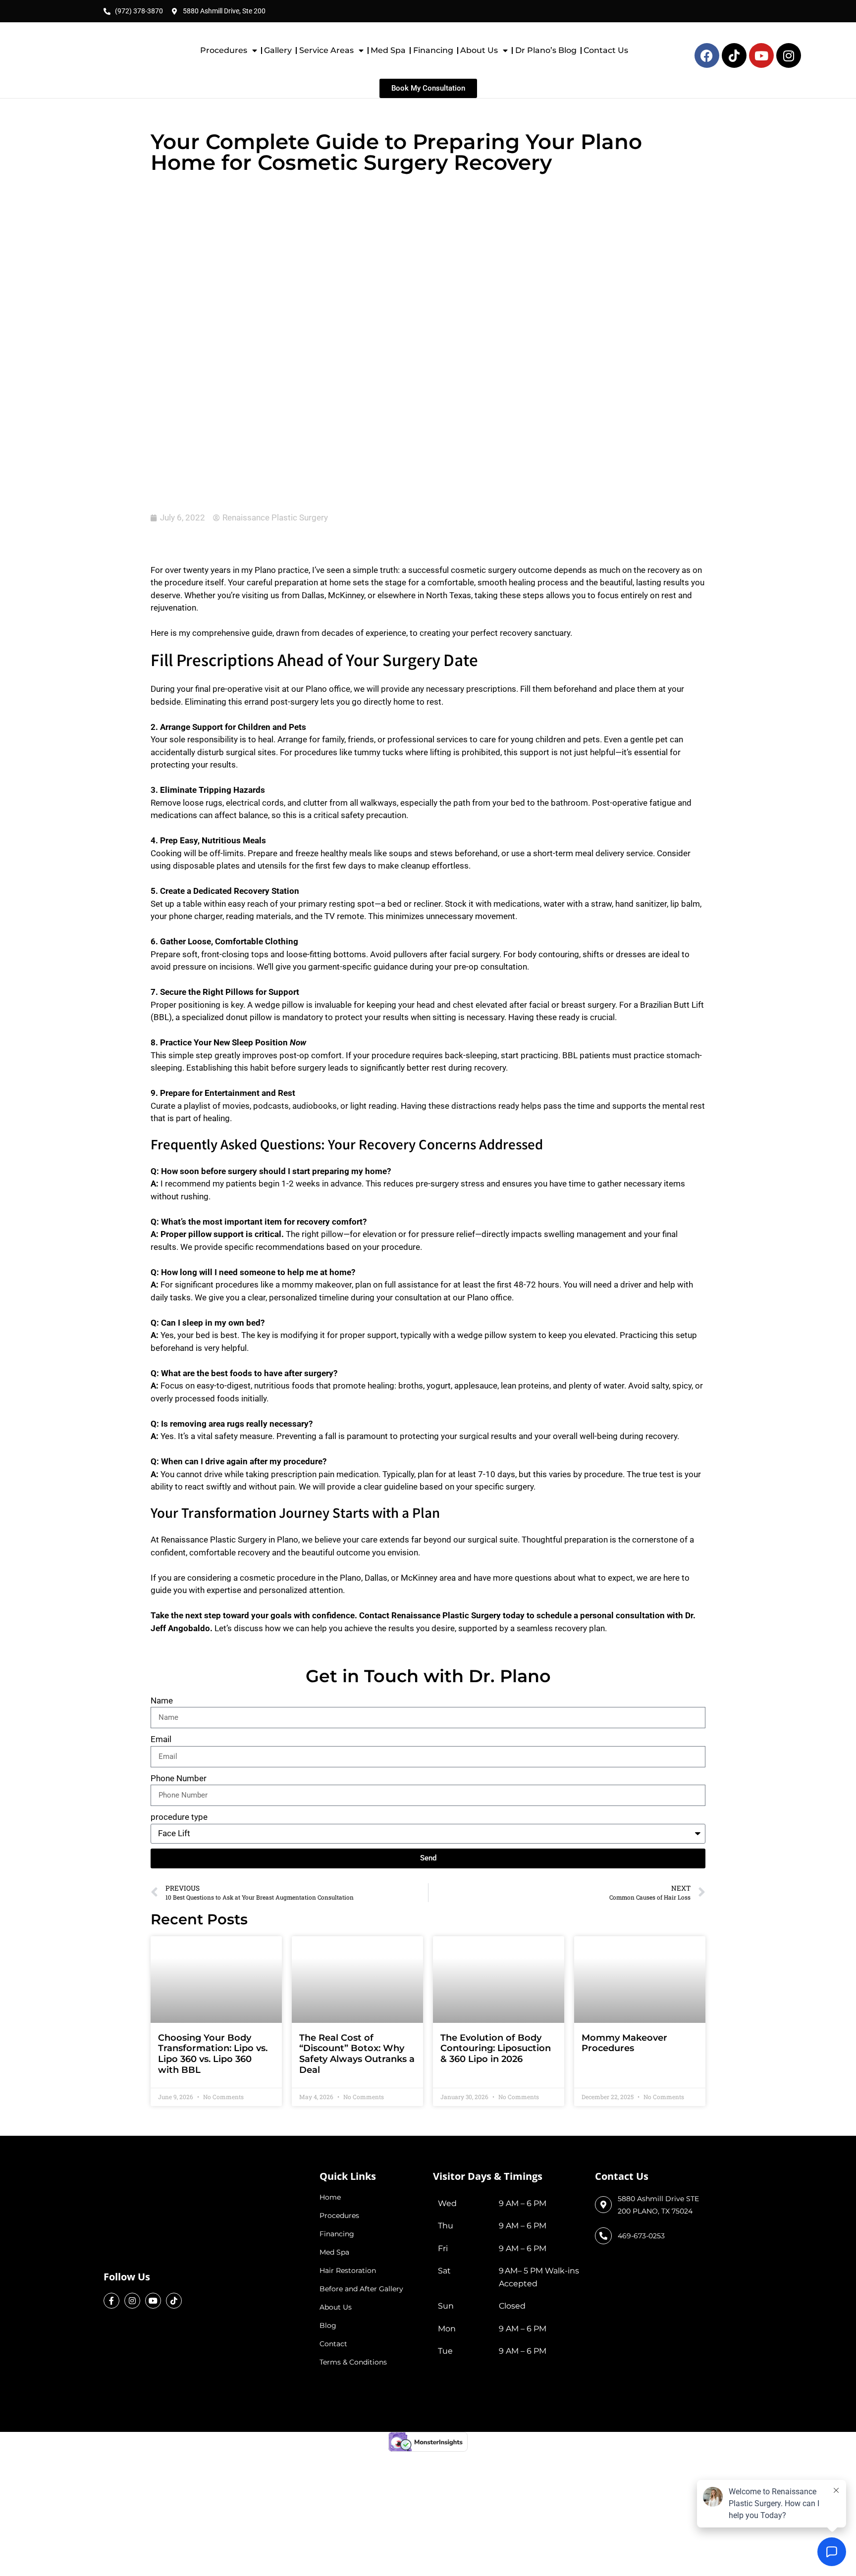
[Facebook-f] (111, 2123)
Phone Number (179, 1668)
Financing (433, 50)
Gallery (278, 50)
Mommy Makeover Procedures (624, 1934)
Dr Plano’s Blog (546, 50)
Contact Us (606, 50)
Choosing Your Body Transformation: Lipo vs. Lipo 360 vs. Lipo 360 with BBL (213, 1944)
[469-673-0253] (603, 2126)
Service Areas (326, 50)
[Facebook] (707, 55)
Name (162, 1591)
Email (161, 1630)
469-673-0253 (641, 2126)
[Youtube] (761, 55)
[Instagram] (789, 55)
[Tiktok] (174, 2123)
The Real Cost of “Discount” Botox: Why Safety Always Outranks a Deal (357, 1944)
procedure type (179, 1707)
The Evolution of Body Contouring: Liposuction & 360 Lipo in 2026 (496, 1939)
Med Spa (388, 50)
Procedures (224, 50)
